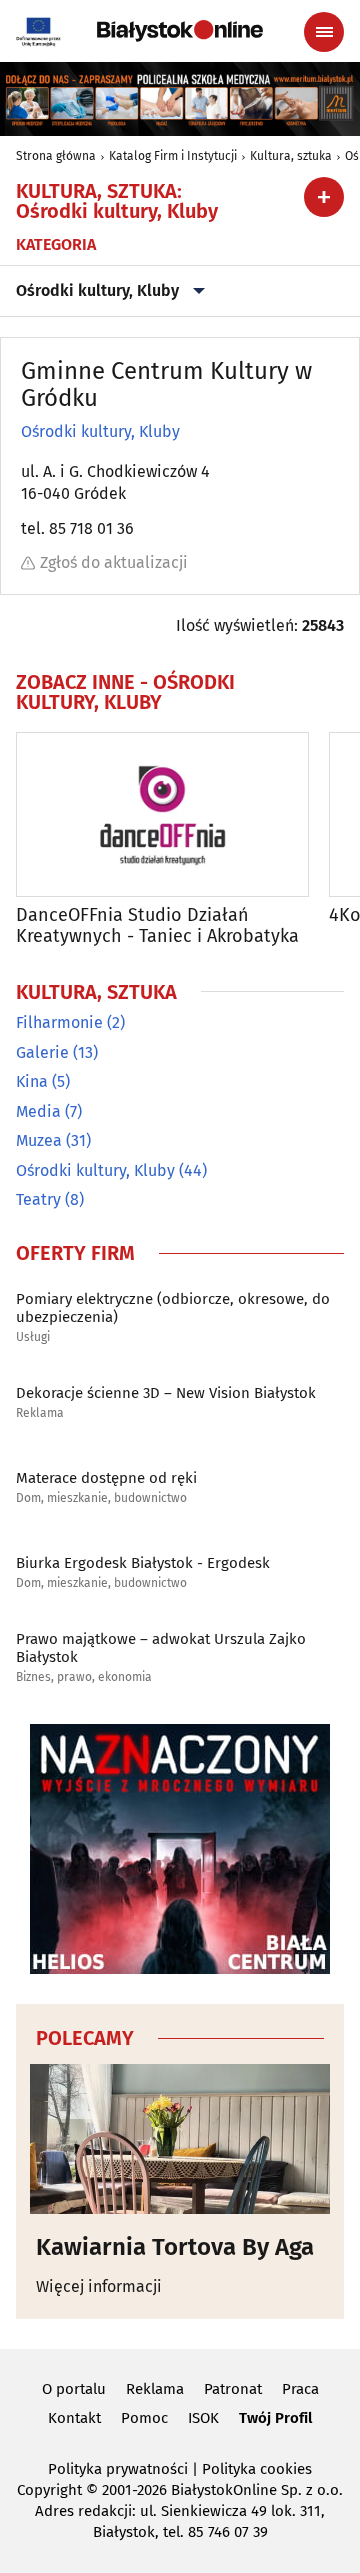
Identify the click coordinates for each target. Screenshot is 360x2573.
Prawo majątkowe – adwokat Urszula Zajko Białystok (161, 1648)
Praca (300, 2389)
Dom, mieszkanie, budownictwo (101, 1498)
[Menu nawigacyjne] (324, 32)
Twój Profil (275, 2418)
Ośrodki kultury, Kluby (97, 290)
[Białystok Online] (180, 31)
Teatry (38, 1199)
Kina (32, 1081)
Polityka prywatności (118, 2469)
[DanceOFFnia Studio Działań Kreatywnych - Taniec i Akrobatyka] (162, 814)
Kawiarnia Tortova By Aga (175, 2247)
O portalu (74, 2389)
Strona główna (56, 156)
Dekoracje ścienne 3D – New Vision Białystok (166, 1393)
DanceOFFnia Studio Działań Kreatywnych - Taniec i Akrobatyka (157, 926)
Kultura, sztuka (291, 156)
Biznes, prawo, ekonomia (84, 1677)
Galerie (42, 1052)
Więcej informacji (99, 2286)
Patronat (233, 2389)
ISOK (203, 2418)
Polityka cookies (257, 2469)
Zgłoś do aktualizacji (114, 562)
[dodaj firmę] (324, 197)
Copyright (49, 2490)
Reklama (40, 1413)
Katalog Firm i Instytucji (173, 156)
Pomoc (144, 2418)
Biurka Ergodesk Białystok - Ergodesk (143, 1563)
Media (38, 1111)
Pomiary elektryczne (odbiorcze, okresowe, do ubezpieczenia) (173, 1308)
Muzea (39, 1140)
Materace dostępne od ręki (106, 1478)
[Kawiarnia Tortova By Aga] (180, 2139)
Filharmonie (59, 1022)
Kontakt (74, 2418)
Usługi (33, 1337)
